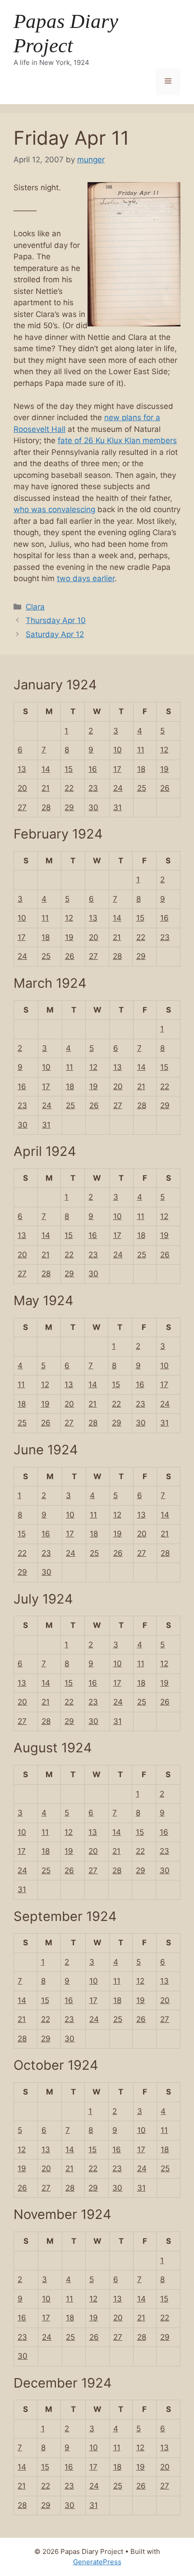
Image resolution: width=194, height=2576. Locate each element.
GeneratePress (97, 2562)
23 (93, 788)
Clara (35, 607)
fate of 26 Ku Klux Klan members (117, 440)
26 (165, 788)
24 (118, 788)
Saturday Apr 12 (55, 634)
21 (46, 788)
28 (46, 807)
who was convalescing (54, 509)
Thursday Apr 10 (56, 620)
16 (93, 769)
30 (93, 807)
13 (22, 769)
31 (118, 807)
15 (69, 769)
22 (69, 788)
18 (141, 769)
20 (22, 788)
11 (141, 750)
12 (164, 750)
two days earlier (86, 578)
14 (46, 769)
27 (22, 807)
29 (69, 807)
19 (164, 769)
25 (142, 788)
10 (118, 750)
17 (117, 769)
